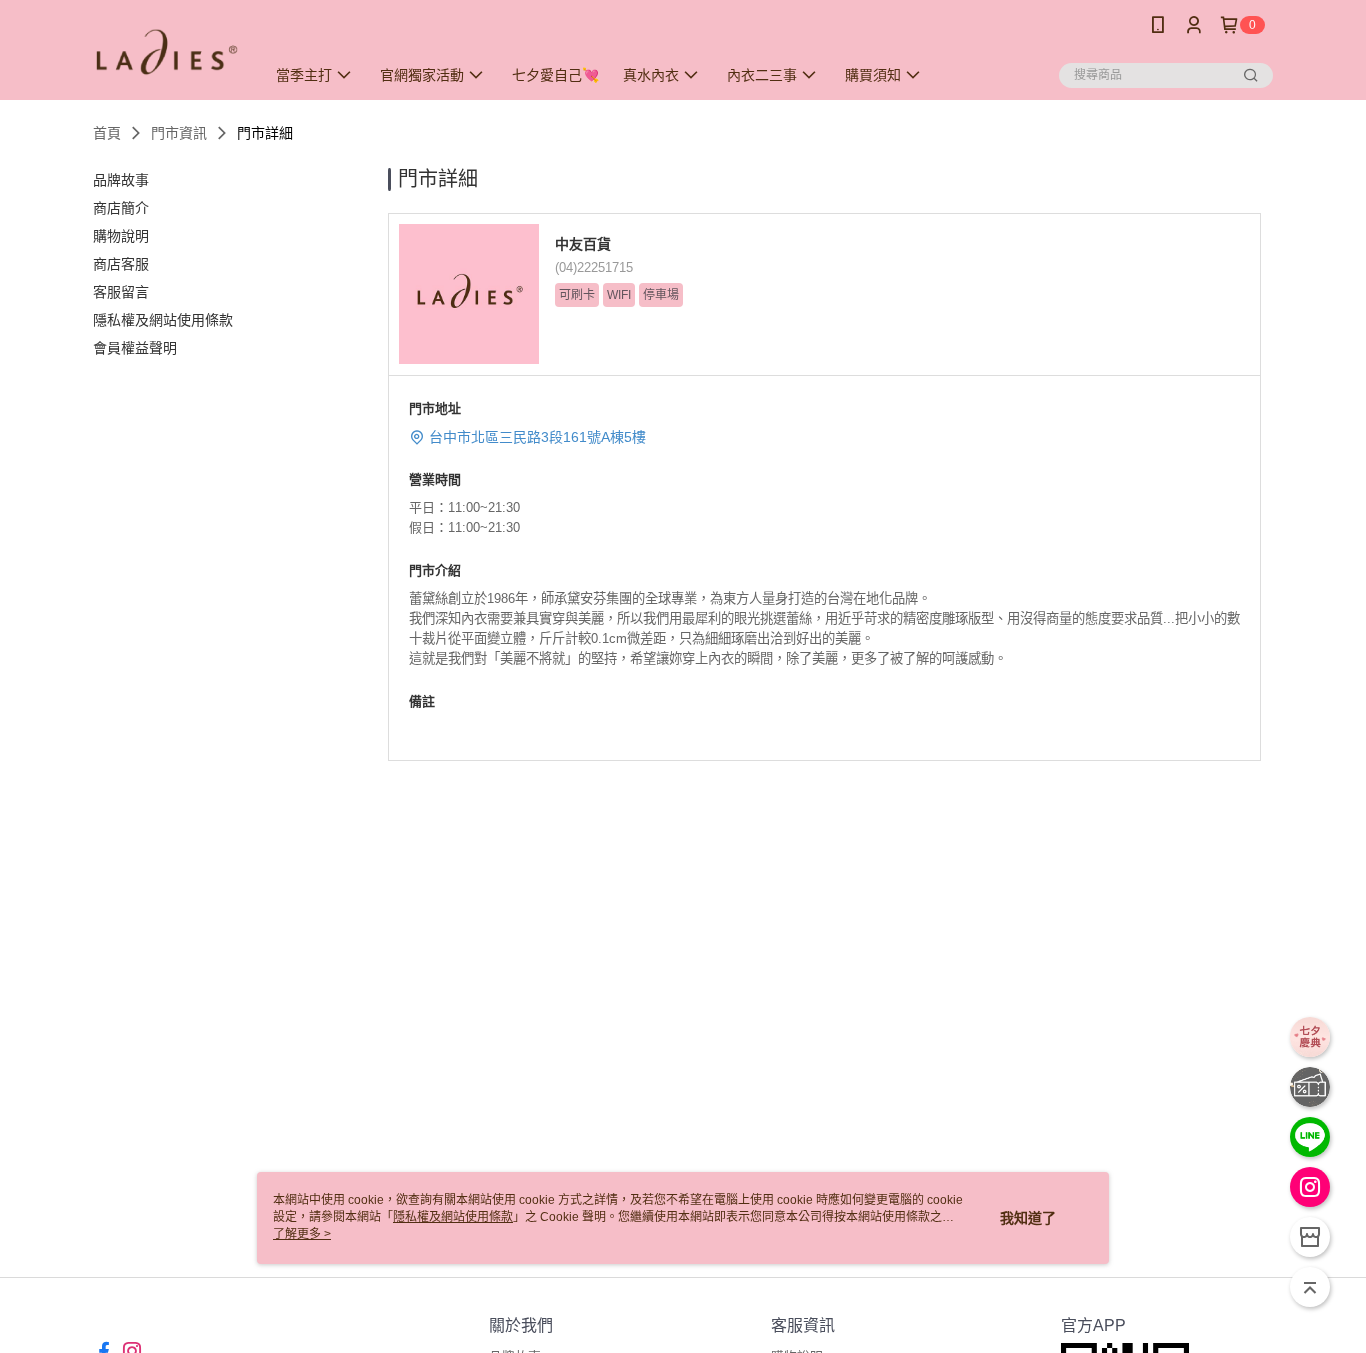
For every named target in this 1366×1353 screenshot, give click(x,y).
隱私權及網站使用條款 (453, 1217)
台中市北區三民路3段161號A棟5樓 (537, 437)
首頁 (107, 133)
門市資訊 (179, 133)
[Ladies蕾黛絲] (167, 52)
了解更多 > (302, 1234)
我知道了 (1028, 1218)
